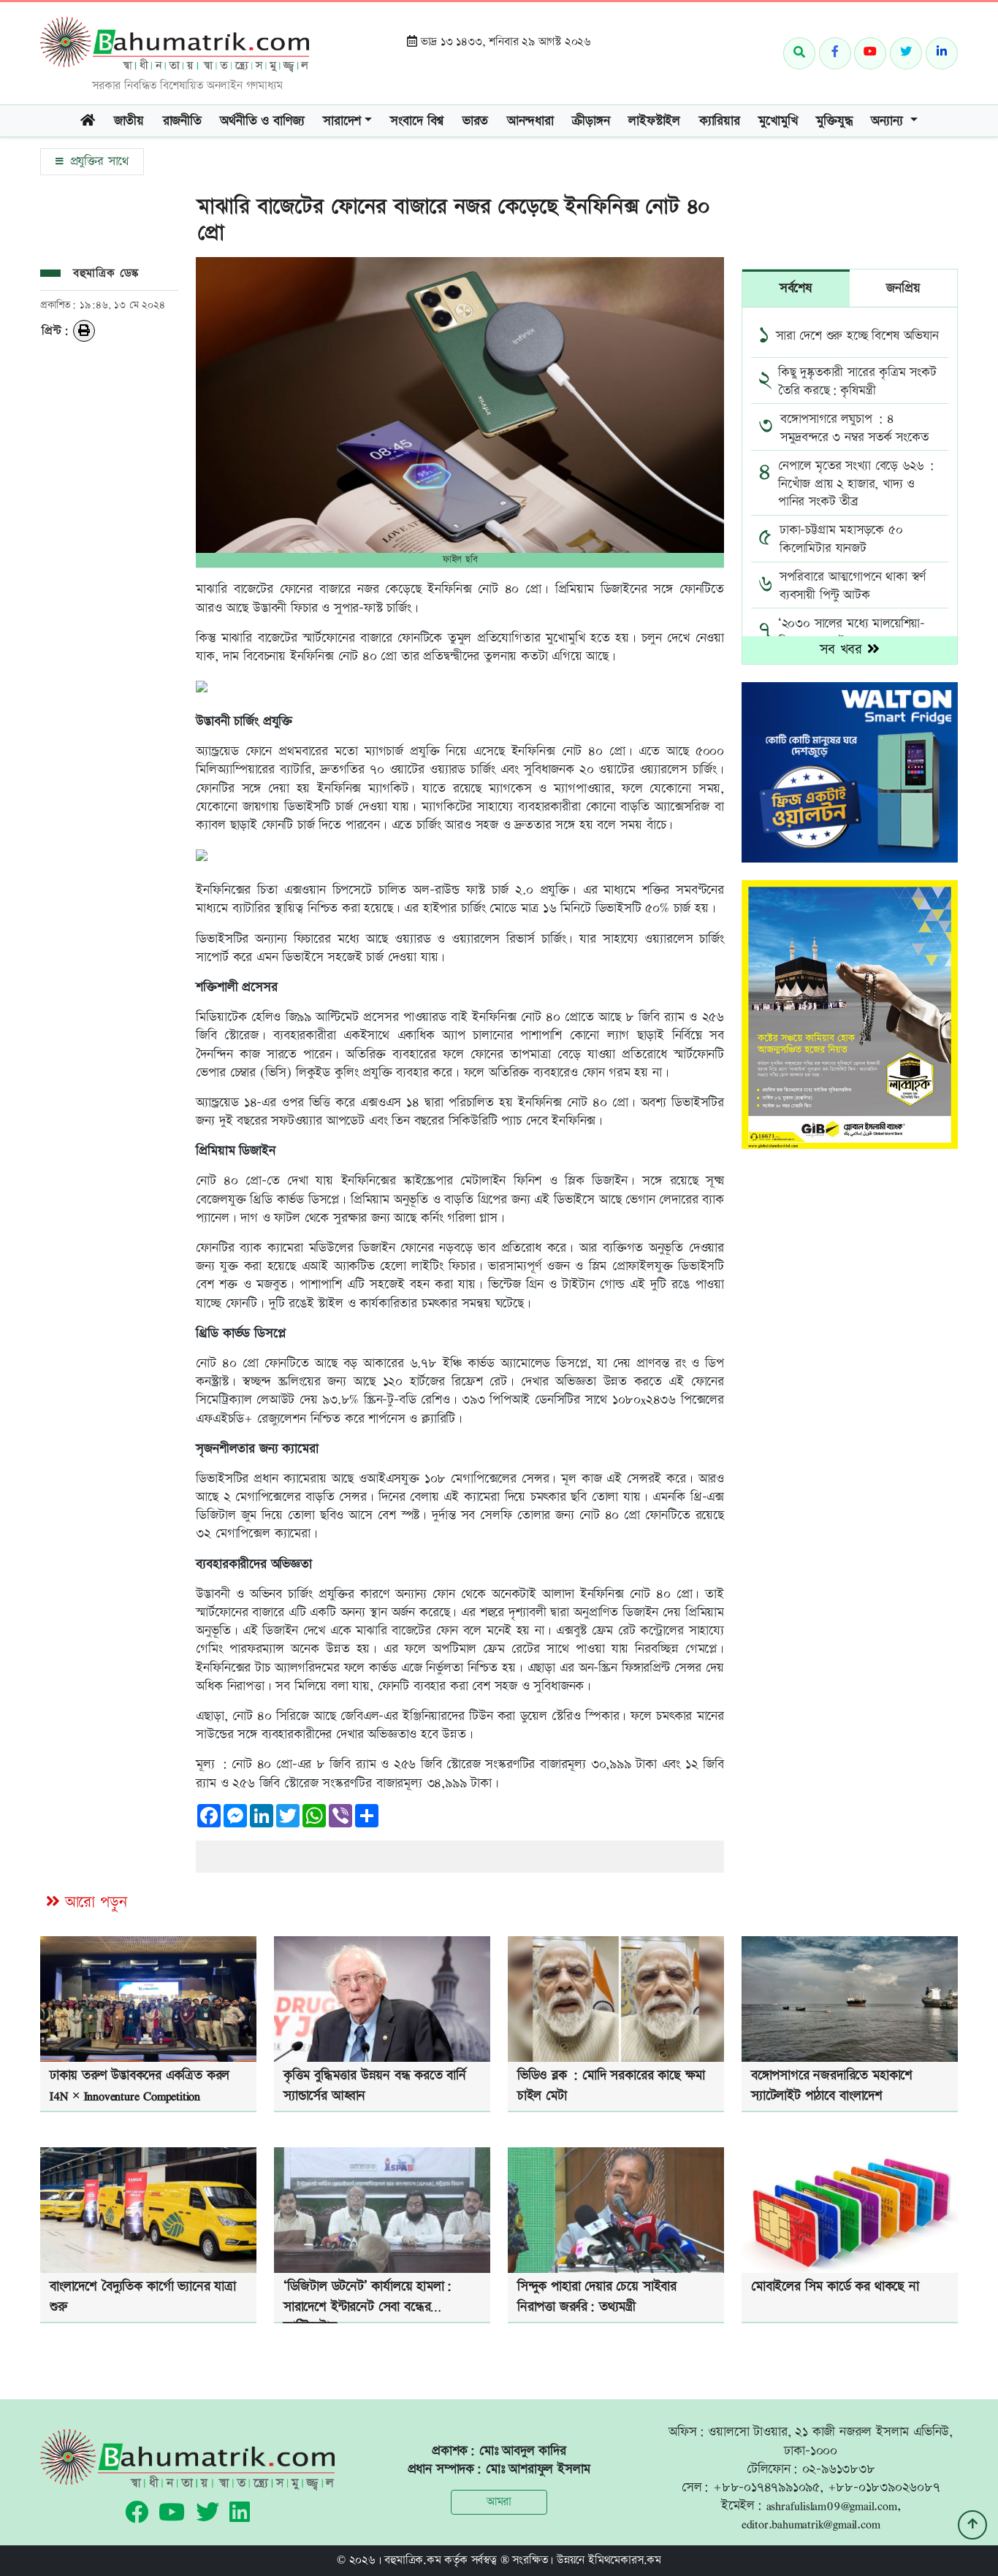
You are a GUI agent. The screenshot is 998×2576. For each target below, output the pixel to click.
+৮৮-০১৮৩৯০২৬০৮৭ (884, 2487)
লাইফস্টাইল (654, 121)
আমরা (499, 2502)
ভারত (475, 121)
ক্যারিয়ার (720, 121)
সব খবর (843, 650)
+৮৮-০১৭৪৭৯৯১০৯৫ (766, 2487)
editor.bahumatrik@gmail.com (811, 2524)
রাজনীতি (182, 121)
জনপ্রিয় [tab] (903, 288)
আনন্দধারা (530, 121)
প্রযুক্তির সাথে (97, 161)
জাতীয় (129, 121)
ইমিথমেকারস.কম (625, 2560)
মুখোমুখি (778, 121)
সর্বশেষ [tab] (796, 288)
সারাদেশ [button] (342, 121)
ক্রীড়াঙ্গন (591, 121)
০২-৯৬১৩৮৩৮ (839, 2469)
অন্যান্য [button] (889, 121)
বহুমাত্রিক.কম (412, 2560)
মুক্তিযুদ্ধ (834, 121)
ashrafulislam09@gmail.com (832, 2506)
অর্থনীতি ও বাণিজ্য (262, 121)
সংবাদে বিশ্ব (417, 121)
